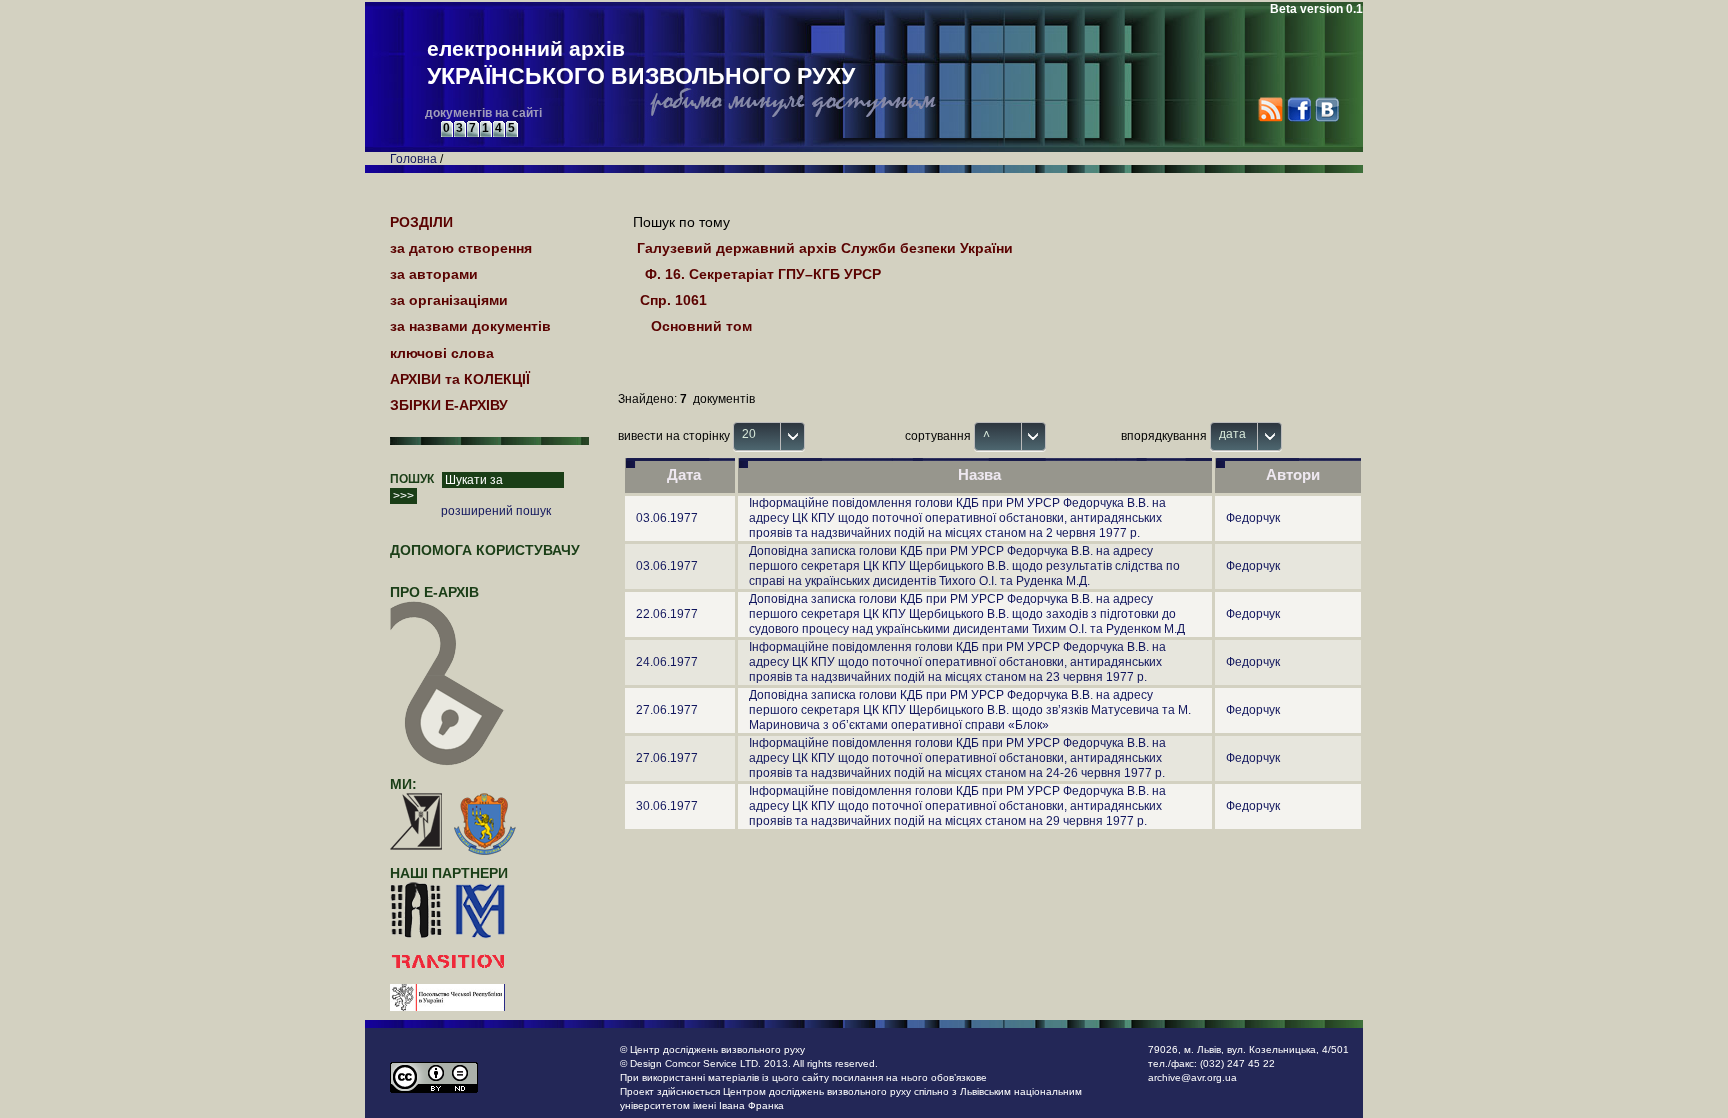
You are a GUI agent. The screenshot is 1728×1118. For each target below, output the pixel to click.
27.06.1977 (667, 710)
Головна (413, 159)
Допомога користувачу (485, 550)
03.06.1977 (667, 518)
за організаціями (449, 300)
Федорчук (1253, 518)
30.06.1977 (667, 806)
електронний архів (641, 63)
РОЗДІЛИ (421, 222)
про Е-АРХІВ (434, 592)
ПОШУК (412, 479)
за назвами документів (470, 326)
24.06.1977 (667, 662)
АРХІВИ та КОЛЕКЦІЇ (460, 379)
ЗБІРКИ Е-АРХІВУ (449, 405)
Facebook (1298, 109)
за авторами (434, 274)
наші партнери (449, 873)
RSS (1270, 109)
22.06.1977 (667, 614)
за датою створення (461, 248)
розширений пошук (496, 511)
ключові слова (442, 353)
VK (1326, 109)
